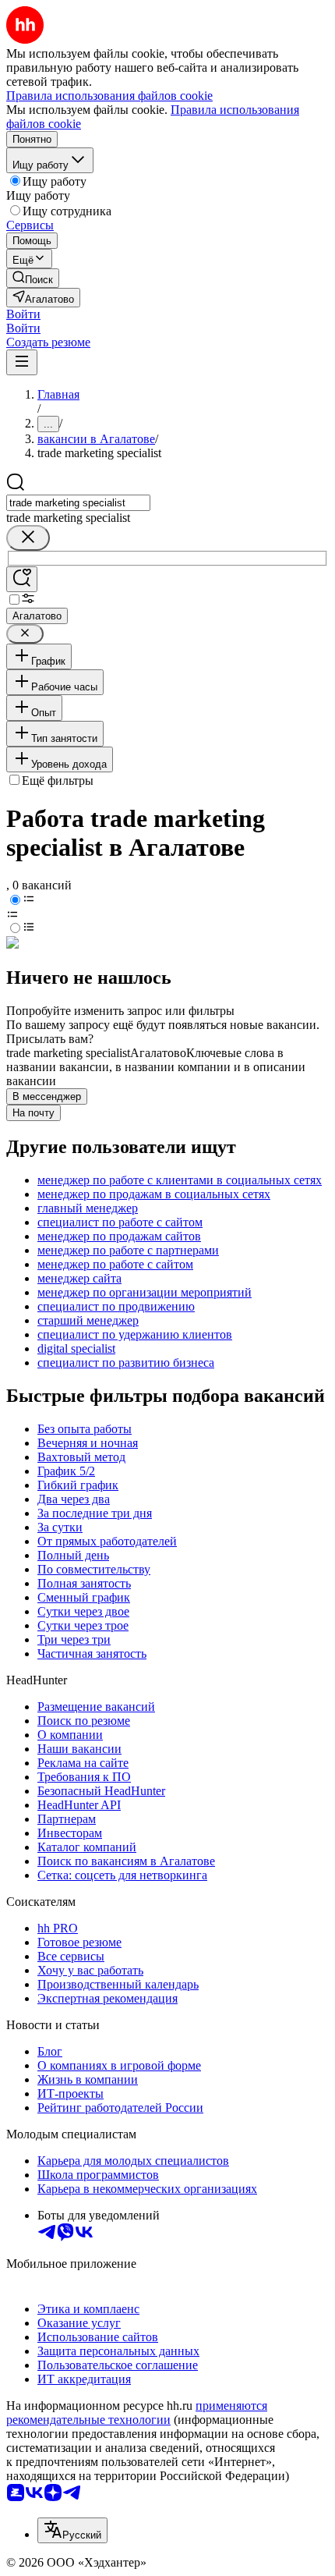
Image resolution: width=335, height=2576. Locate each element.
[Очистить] (28, 538)
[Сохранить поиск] (22, 579)
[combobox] (78, 503)
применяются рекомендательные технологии (137, 2413)
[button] (23, 314)
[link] (33, 278)
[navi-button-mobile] (22, 362)
